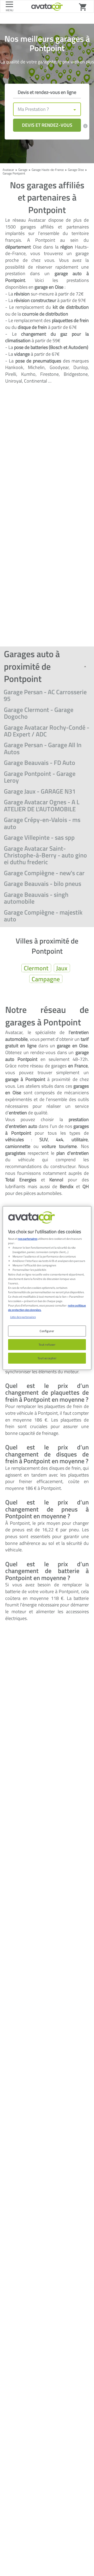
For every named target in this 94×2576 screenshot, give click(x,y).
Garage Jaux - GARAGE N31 (40, 791)
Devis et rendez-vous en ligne (47, 92)
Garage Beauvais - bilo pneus (43, 884)
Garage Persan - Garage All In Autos (43, 748)
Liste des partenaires (23, 1317)
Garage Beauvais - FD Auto (40, 763)
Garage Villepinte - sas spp (39, 837)
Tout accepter (47, 1358)
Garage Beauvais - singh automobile (36, 898)
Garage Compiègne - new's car (44, 873)
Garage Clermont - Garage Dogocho (39, 713)
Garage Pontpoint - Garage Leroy (40, 777)
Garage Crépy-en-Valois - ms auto (42, 823)
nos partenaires (28, 1239)
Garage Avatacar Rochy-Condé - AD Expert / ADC (47, 731)
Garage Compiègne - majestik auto (43, 916)
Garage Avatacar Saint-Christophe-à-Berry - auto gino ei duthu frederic (45, 855)
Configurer (47, 1331)
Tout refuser (47, 1344)
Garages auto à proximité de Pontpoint (32, 666)
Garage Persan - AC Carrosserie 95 (45, 695)
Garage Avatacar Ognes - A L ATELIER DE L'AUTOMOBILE (42, 805)
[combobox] (47, 109)
